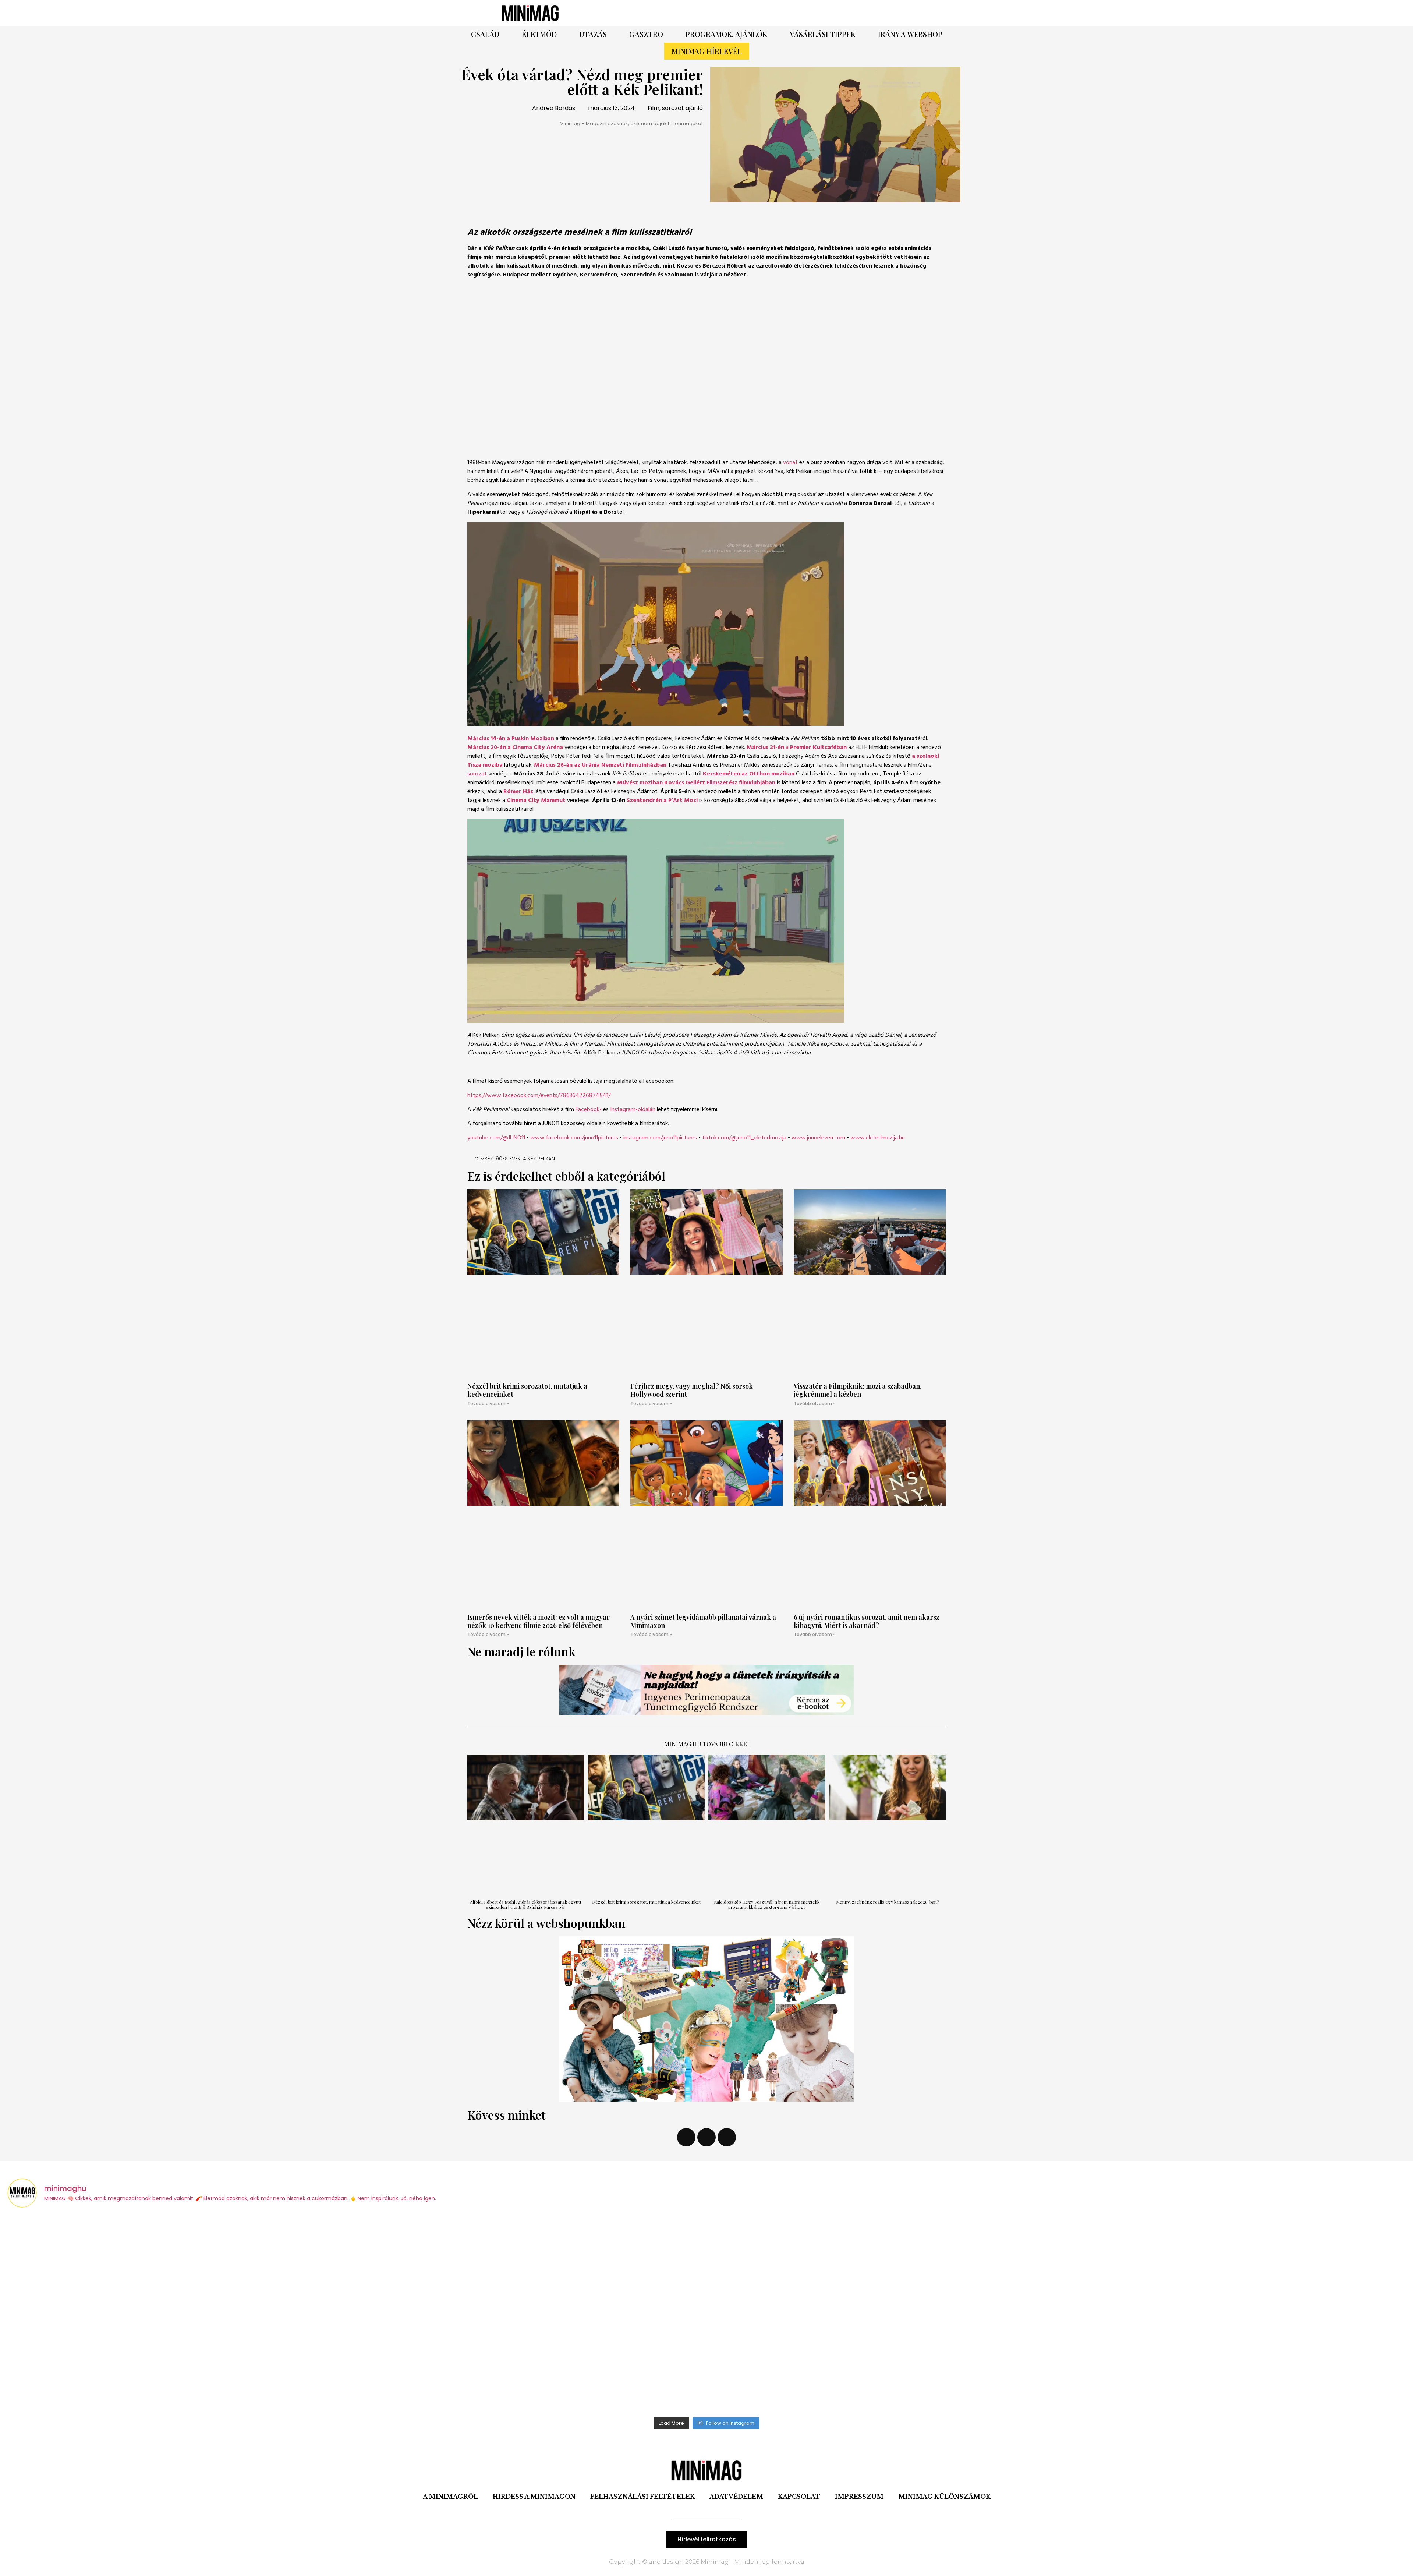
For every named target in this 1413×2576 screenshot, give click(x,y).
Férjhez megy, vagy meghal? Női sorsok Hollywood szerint (692, 1390)
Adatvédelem (736, 2497)
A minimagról (450, 2497)
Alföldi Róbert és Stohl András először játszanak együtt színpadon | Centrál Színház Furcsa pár (526, 1904)
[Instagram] (830, 13)
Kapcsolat (799, 2497)
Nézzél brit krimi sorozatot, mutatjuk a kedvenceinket (527, 1390)
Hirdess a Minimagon (534, 2497)
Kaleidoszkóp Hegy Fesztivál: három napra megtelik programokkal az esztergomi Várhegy (767, 1904)
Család (485, 34)
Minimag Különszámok (944, 2497)
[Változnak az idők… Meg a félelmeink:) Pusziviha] (1233, 2314)
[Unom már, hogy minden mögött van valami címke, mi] (532, 2314)
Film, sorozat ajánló (675, 108)
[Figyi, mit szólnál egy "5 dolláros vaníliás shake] (882, 2314)
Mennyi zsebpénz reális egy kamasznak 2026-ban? (887, 1902)
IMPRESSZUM (859, 2497)
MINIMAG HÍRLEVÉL (707, 51)
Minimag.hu (683, 1744)
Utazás (593, 34)
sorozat (477, 774)
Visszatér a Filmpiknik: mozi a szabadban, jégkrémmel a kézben (858, 1390)
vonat (790, 463)
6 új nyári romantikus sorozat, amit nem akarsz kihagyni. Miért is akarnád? (867, 1621)
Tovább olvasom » (488, 1404)
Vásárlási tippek (823, 34)
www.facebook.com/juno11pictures (574, 1138)
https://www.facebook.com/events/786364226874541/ (539, 1096)
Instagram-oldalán (633, 1110)
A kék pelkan (539, 1159)
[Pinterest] (810, 13)
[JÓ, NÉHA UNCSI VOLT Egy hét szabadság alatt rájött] (181, 2314)
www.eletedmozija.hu (878, 1138)
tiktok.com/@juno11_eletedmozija (744, 1138)
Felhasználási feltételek (642, 2497)
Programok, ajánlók (726, 34)
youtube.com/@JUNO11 (496, 1138)
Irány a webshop (910, 34)
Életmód (539, 34)
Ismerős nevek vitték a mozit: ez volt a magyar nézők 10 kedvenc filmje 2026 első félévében (539, 1621)
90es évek (508, 1159)
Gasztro (646, 34)
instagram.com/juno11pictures (660, 1138)
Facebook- (589, 1110)
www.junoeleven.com (818, 1138)
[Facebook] (789, 13)
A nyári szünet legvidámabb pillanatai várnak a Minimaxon (703, 1621)
